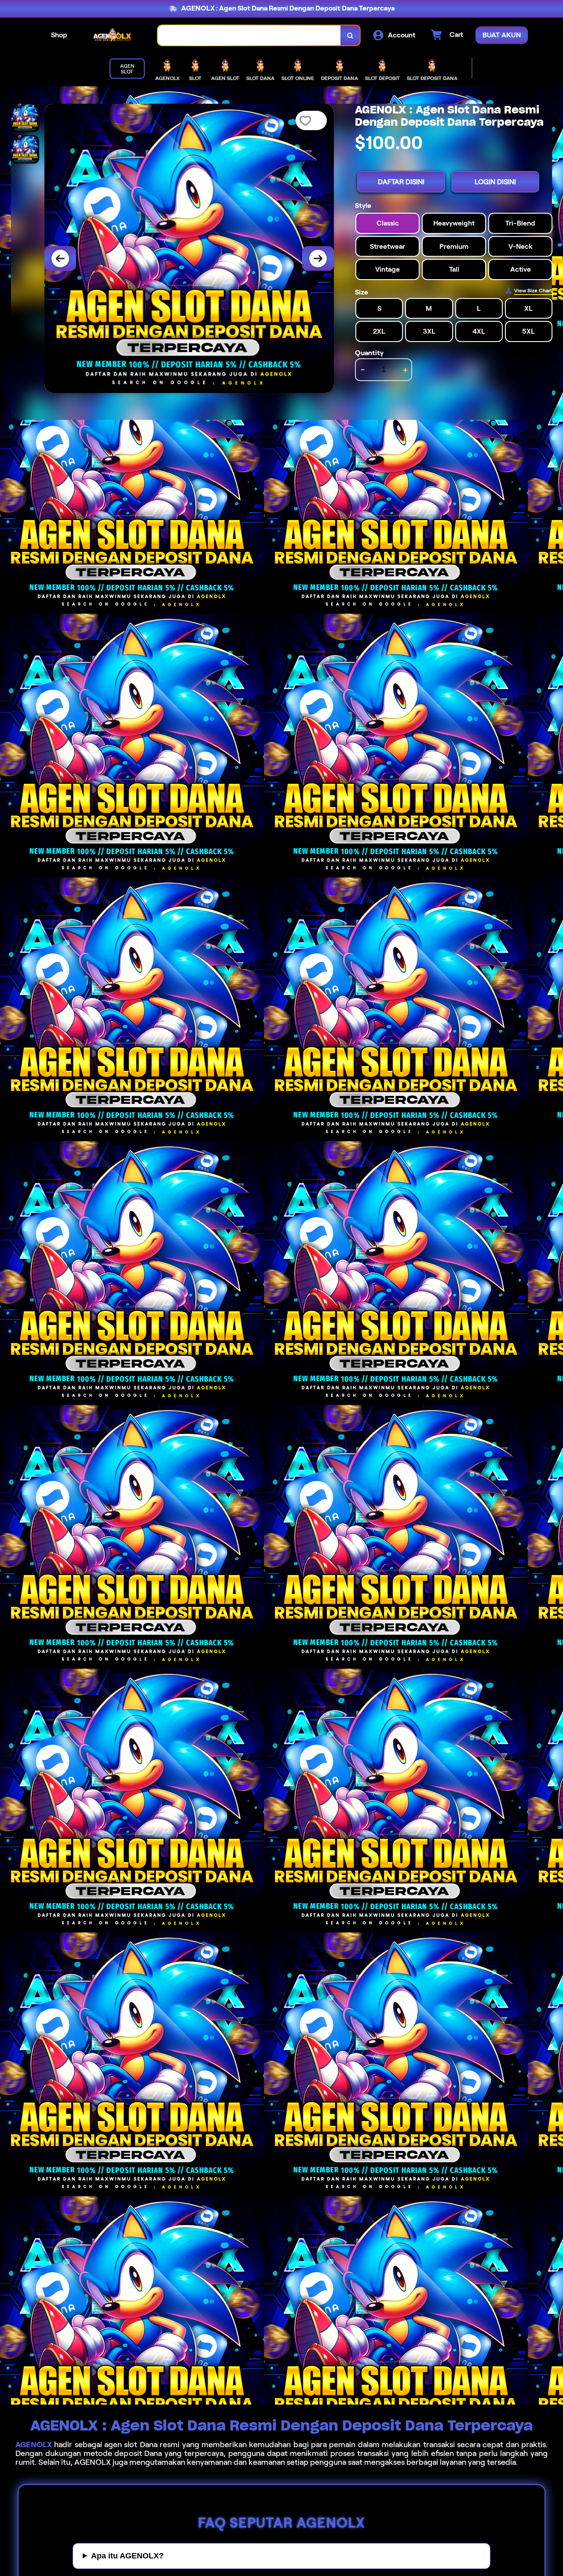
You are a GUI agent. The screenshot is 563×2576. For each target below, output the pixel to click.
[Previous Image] (60, 258)
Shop (59, 35)
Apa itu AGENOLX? (127, 2556)
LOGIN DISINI (495, 182)
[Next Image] (318, 258)
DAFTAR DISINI (401, 182)
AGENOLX (34, 2445)
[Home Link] (113, 35)
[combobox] (249, 35)
